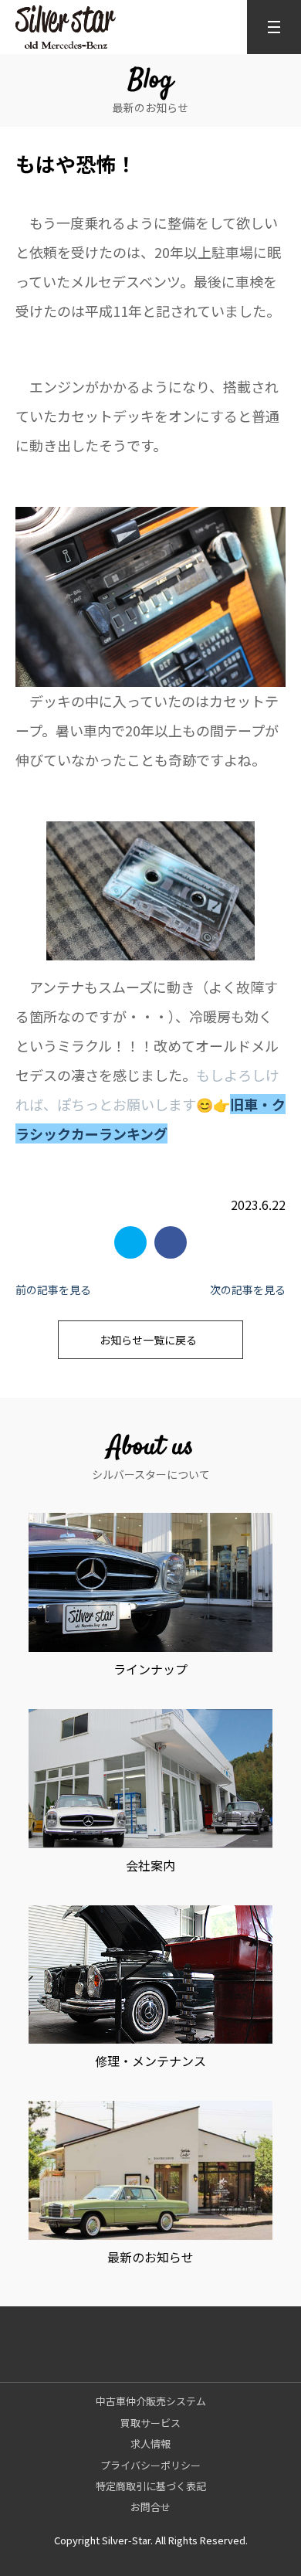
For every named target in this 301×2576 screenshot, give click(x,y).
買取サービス (150, 2423)
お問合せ (150, 2507)
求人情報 (150, 2443)
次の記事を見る (248, 1290)
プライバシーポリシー (150, 2465)
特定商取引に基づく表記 (151, 2486)
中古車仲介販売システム (151, 2401)
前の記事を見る (53, 1290)
